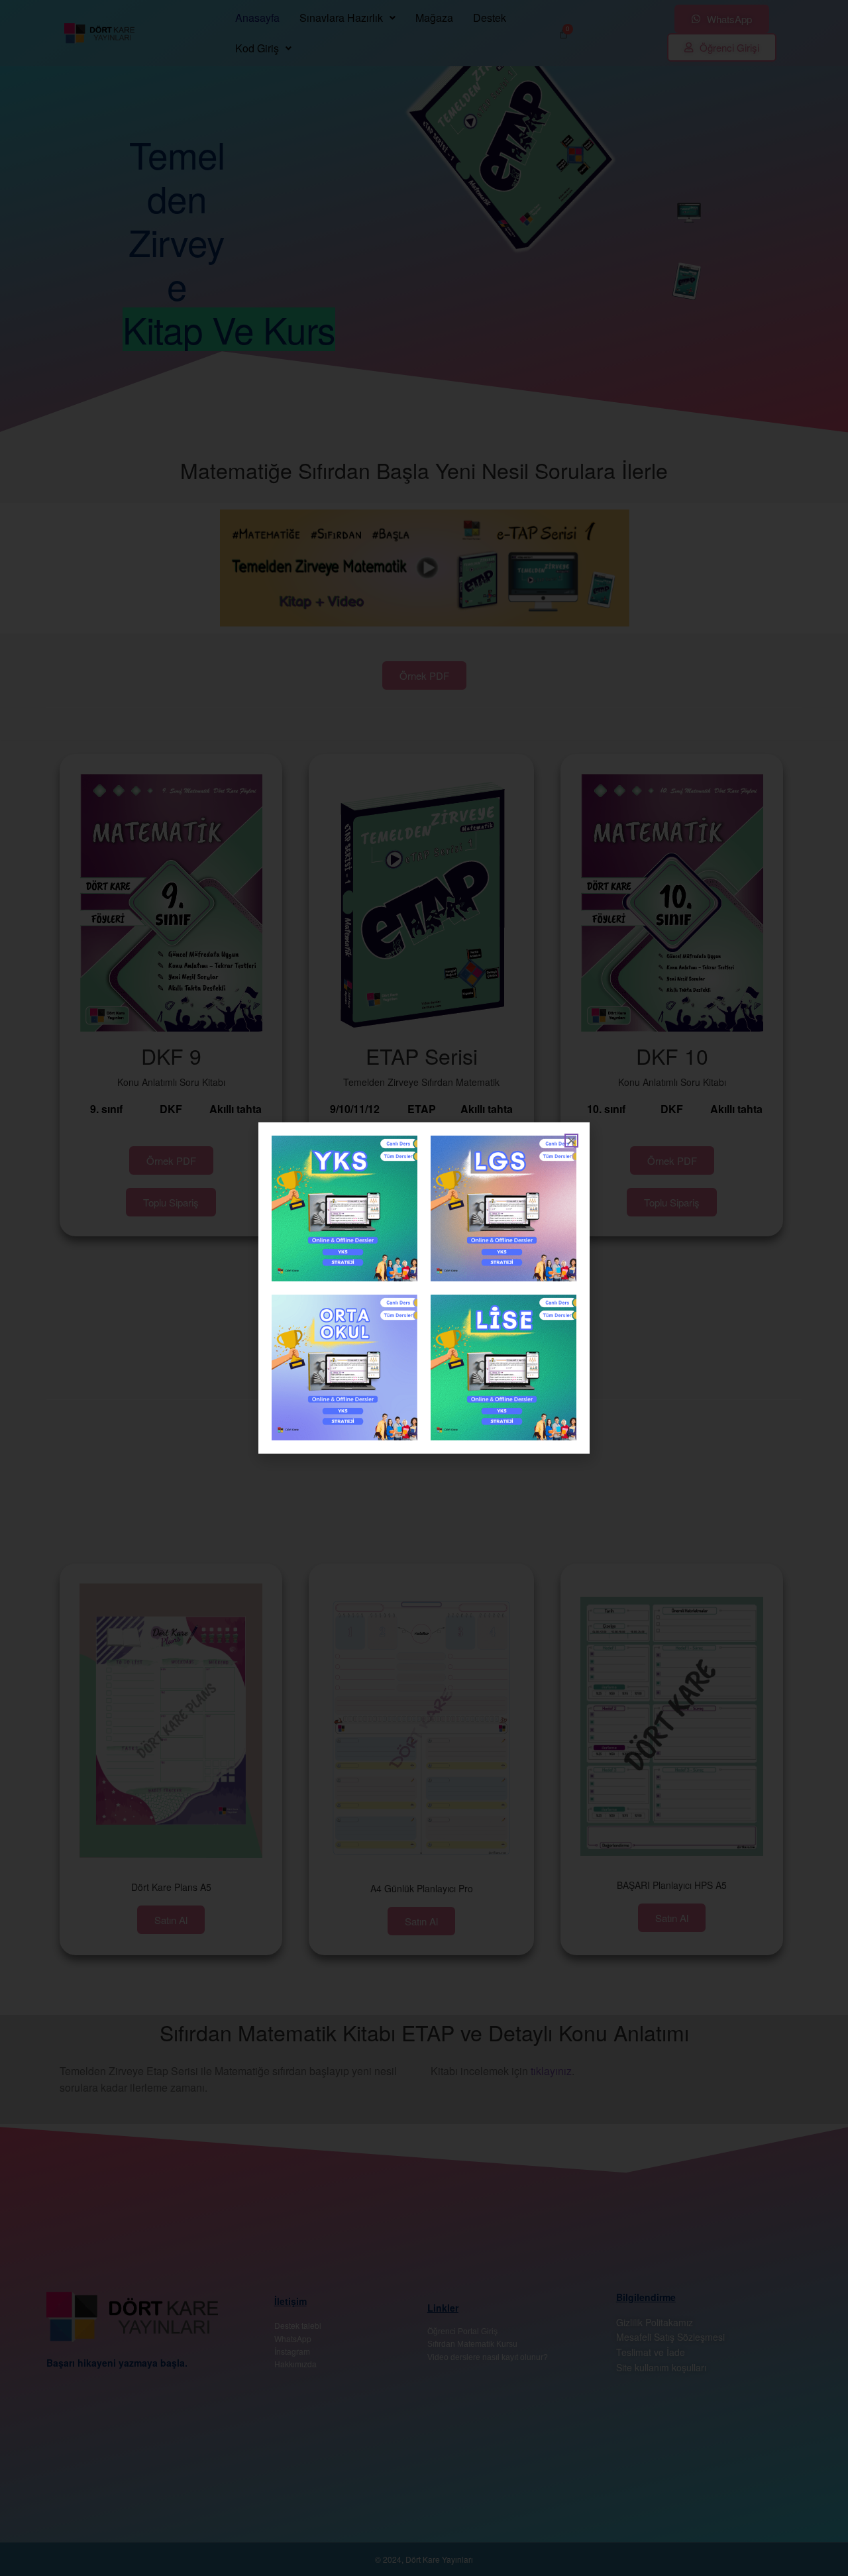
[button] (571, 1141)
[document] (424, 1288)
